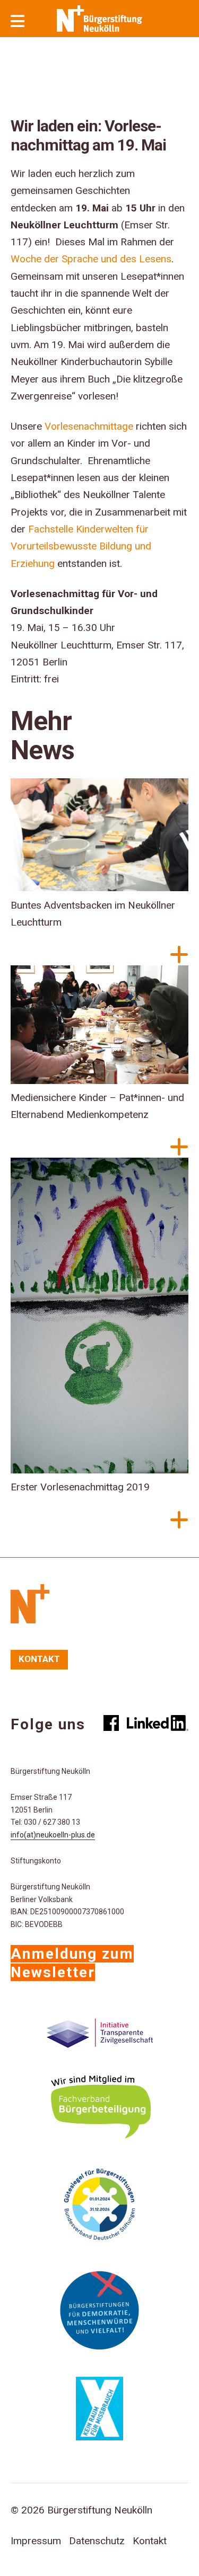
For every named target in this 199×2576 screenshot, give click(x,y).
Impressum (36, 2541)
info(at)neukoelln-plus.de (53, 1835)
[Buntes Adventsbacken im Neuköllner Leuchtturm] (99, 838)
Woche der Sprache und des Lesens (91, 259)
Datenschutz (97, 2541)
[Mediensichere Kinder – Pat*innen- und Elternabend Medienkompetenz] (99, 1027)
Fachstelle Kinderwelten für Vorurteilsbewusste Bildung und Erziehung (81, 546)
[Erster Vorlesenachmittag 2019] (99, 1318)
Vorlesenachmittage (89, 426)
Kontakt (39, 1659)
